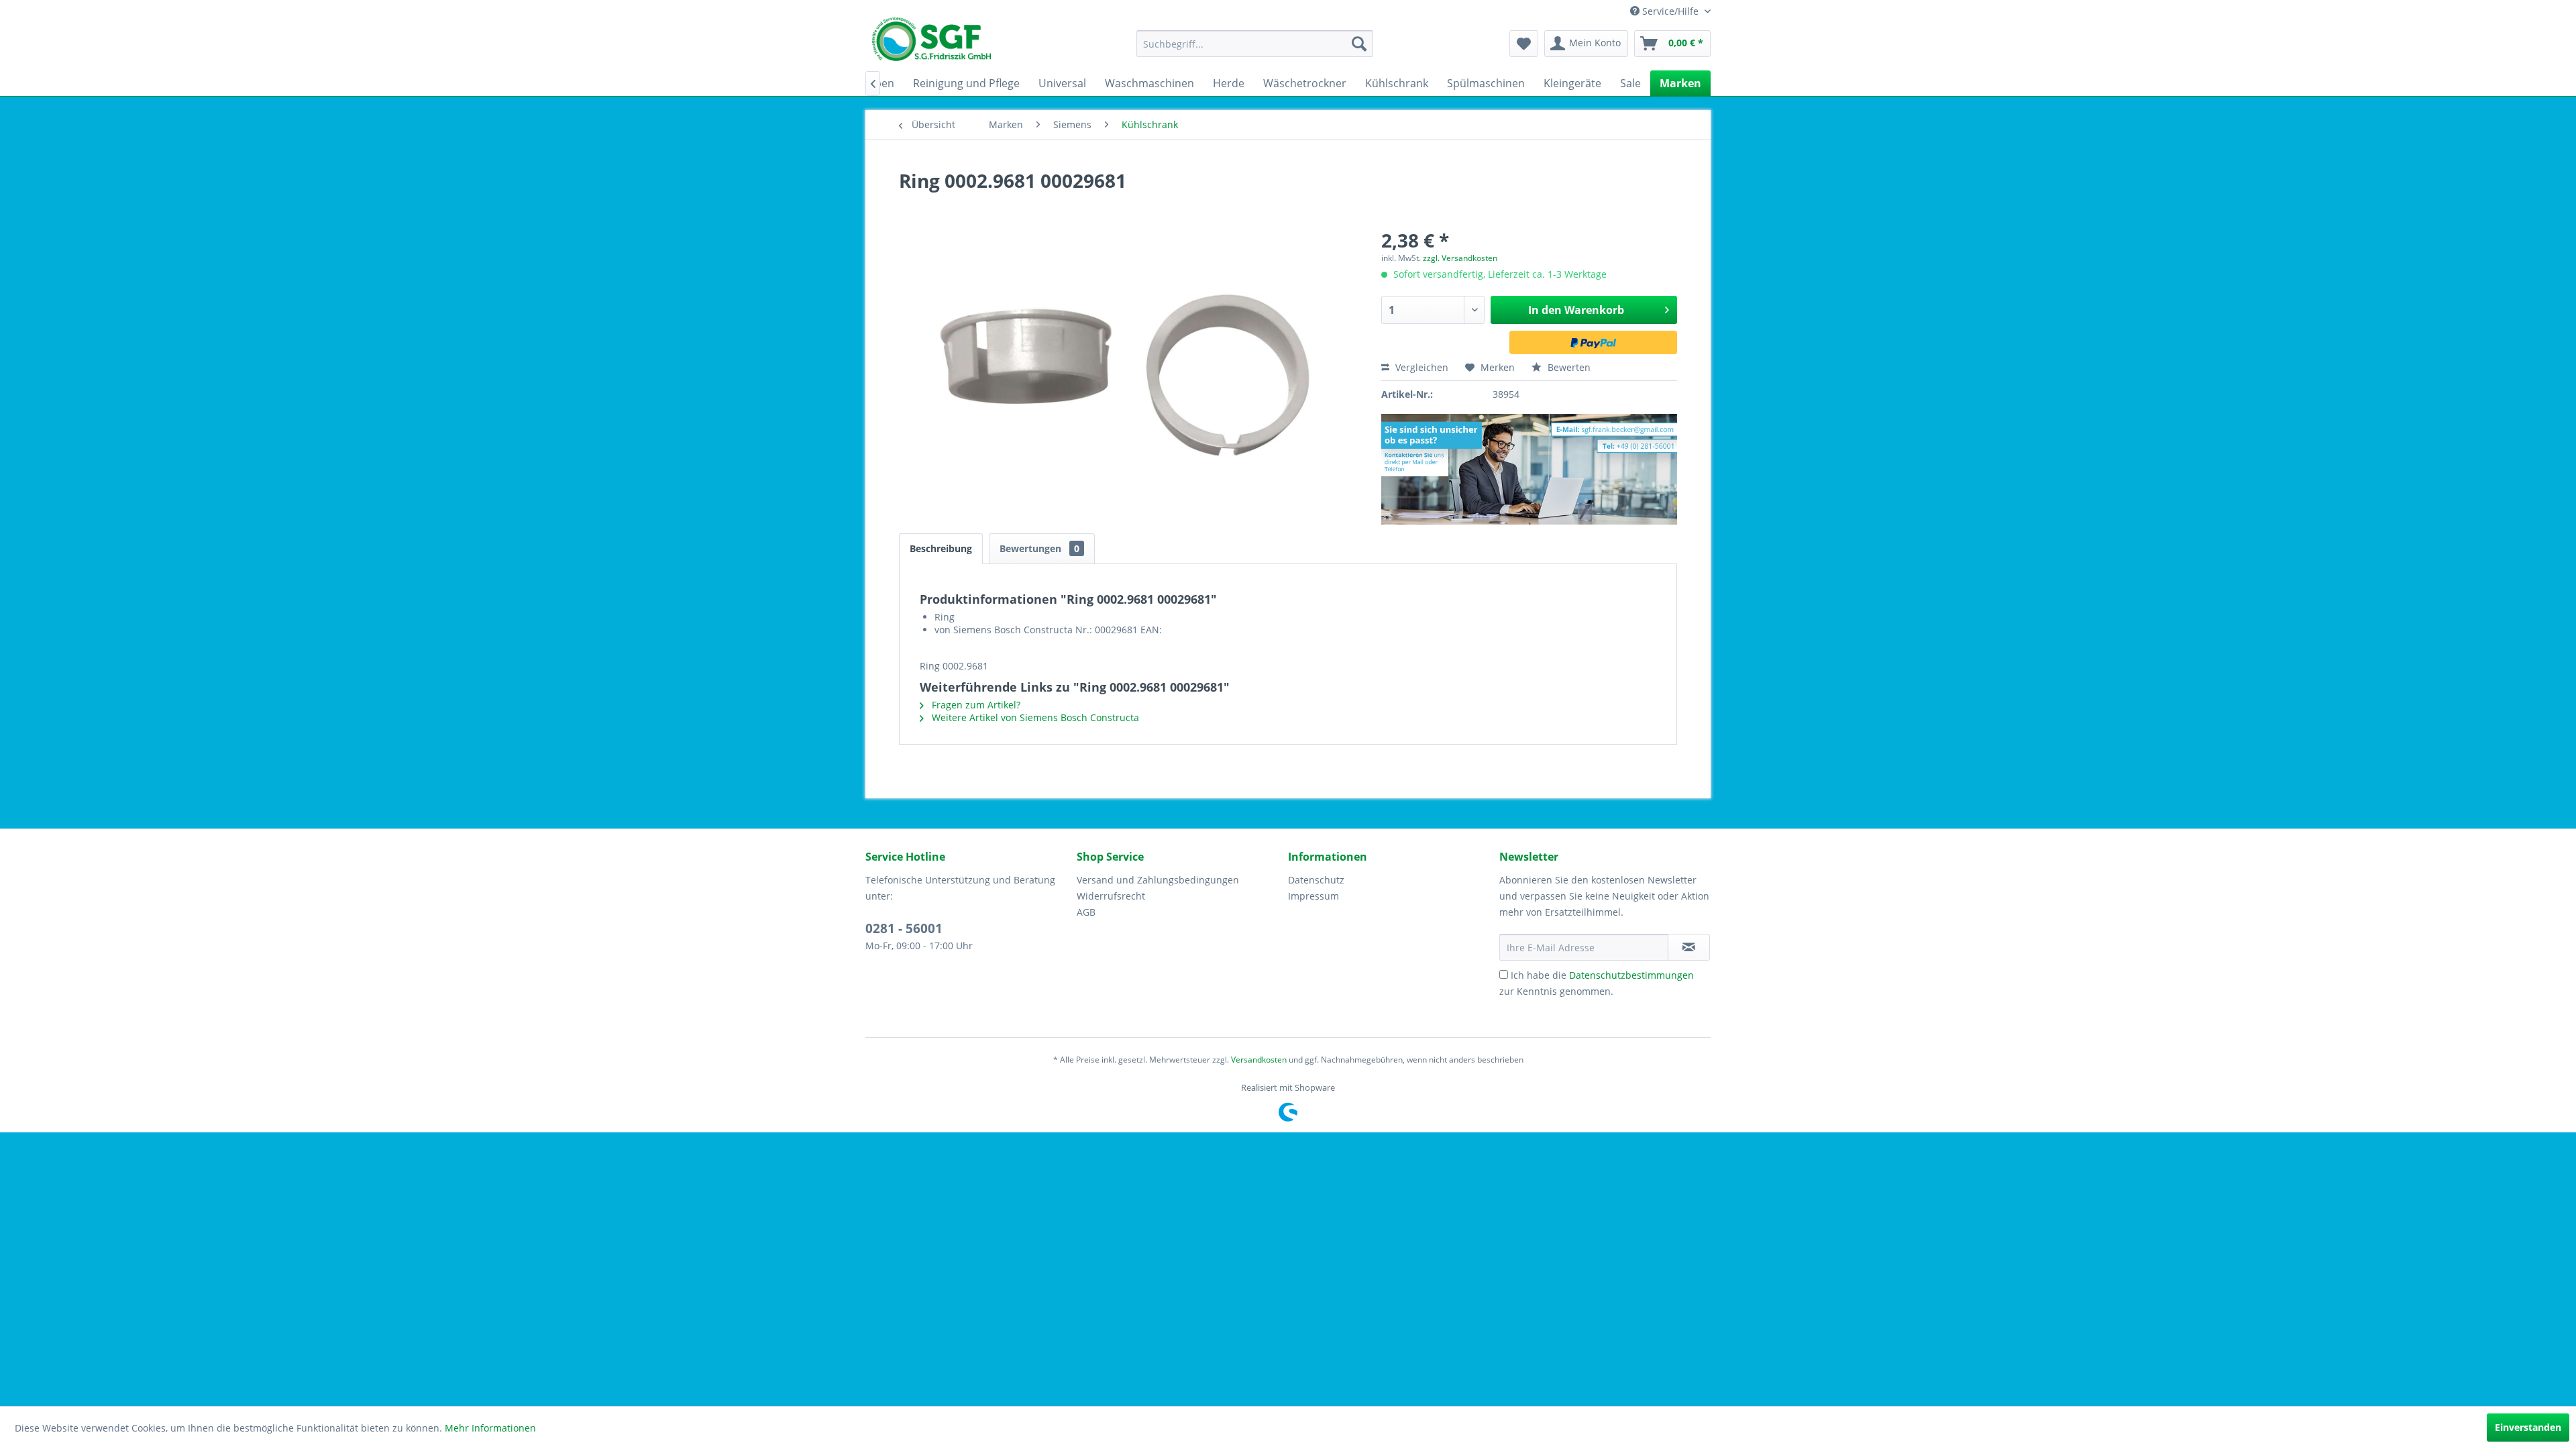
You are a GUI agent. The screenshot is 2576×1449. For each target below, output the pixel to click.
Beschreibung (941, 548)
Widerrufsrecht (1111, 896)
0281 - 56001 (904, 928)
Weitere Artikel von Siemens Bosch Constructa (1034, 717)
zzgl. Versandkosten (1460, 258)
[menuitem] (1255, 44)
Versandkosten (1259, 1060)
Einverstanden (2528, 1427)
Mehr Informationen (490, 1428)
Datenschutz (1316, 880)
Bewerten (1568, 367)
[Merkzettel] (1524, 44)
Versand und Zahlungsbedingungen (1158, 880)
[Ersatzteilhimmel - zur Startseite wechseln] (931, 44)
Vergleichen (1420, 367)
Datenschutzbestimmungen (1631, 975)
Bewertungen (1039, 548)
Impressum (1313, 896)
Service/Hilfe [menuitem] (1670, 11)
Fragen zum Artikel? (975, 705)
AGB (1086, 912)
